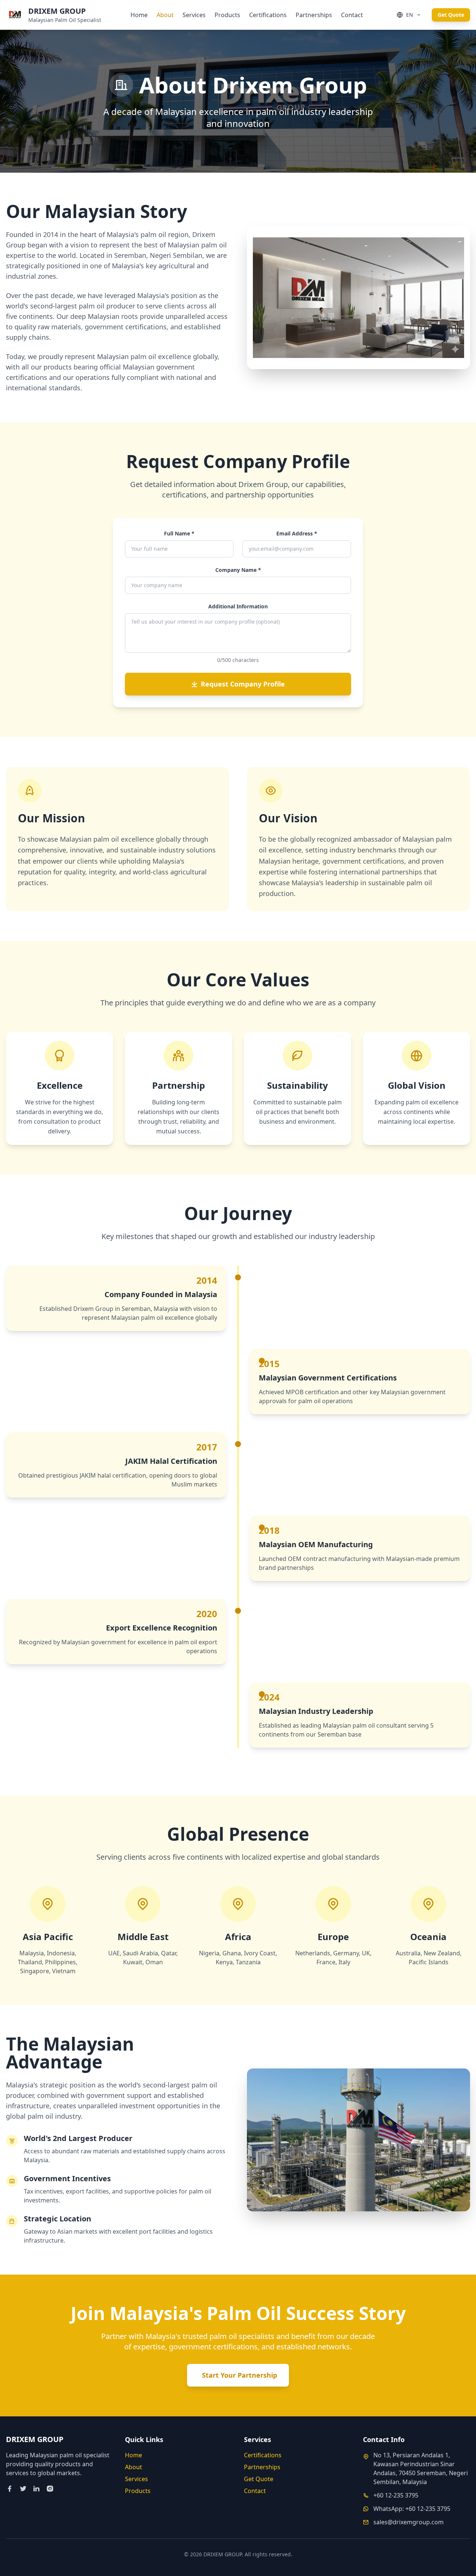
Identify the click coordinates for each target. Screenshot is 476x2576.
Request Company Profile (243, 684)
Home (139, 15)
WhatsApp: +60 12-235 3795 (412, 2509)
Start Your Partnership (239, 2375)
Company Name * (238, 570)
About (165, 15)
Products (227, 15)
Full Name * (179, 533)
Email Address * (297, 533)
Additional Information (238, 606)
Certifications (268, 15)
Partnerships (314, 15)
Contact (352, 15)
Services (194, 15)
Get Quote (451, 15)
